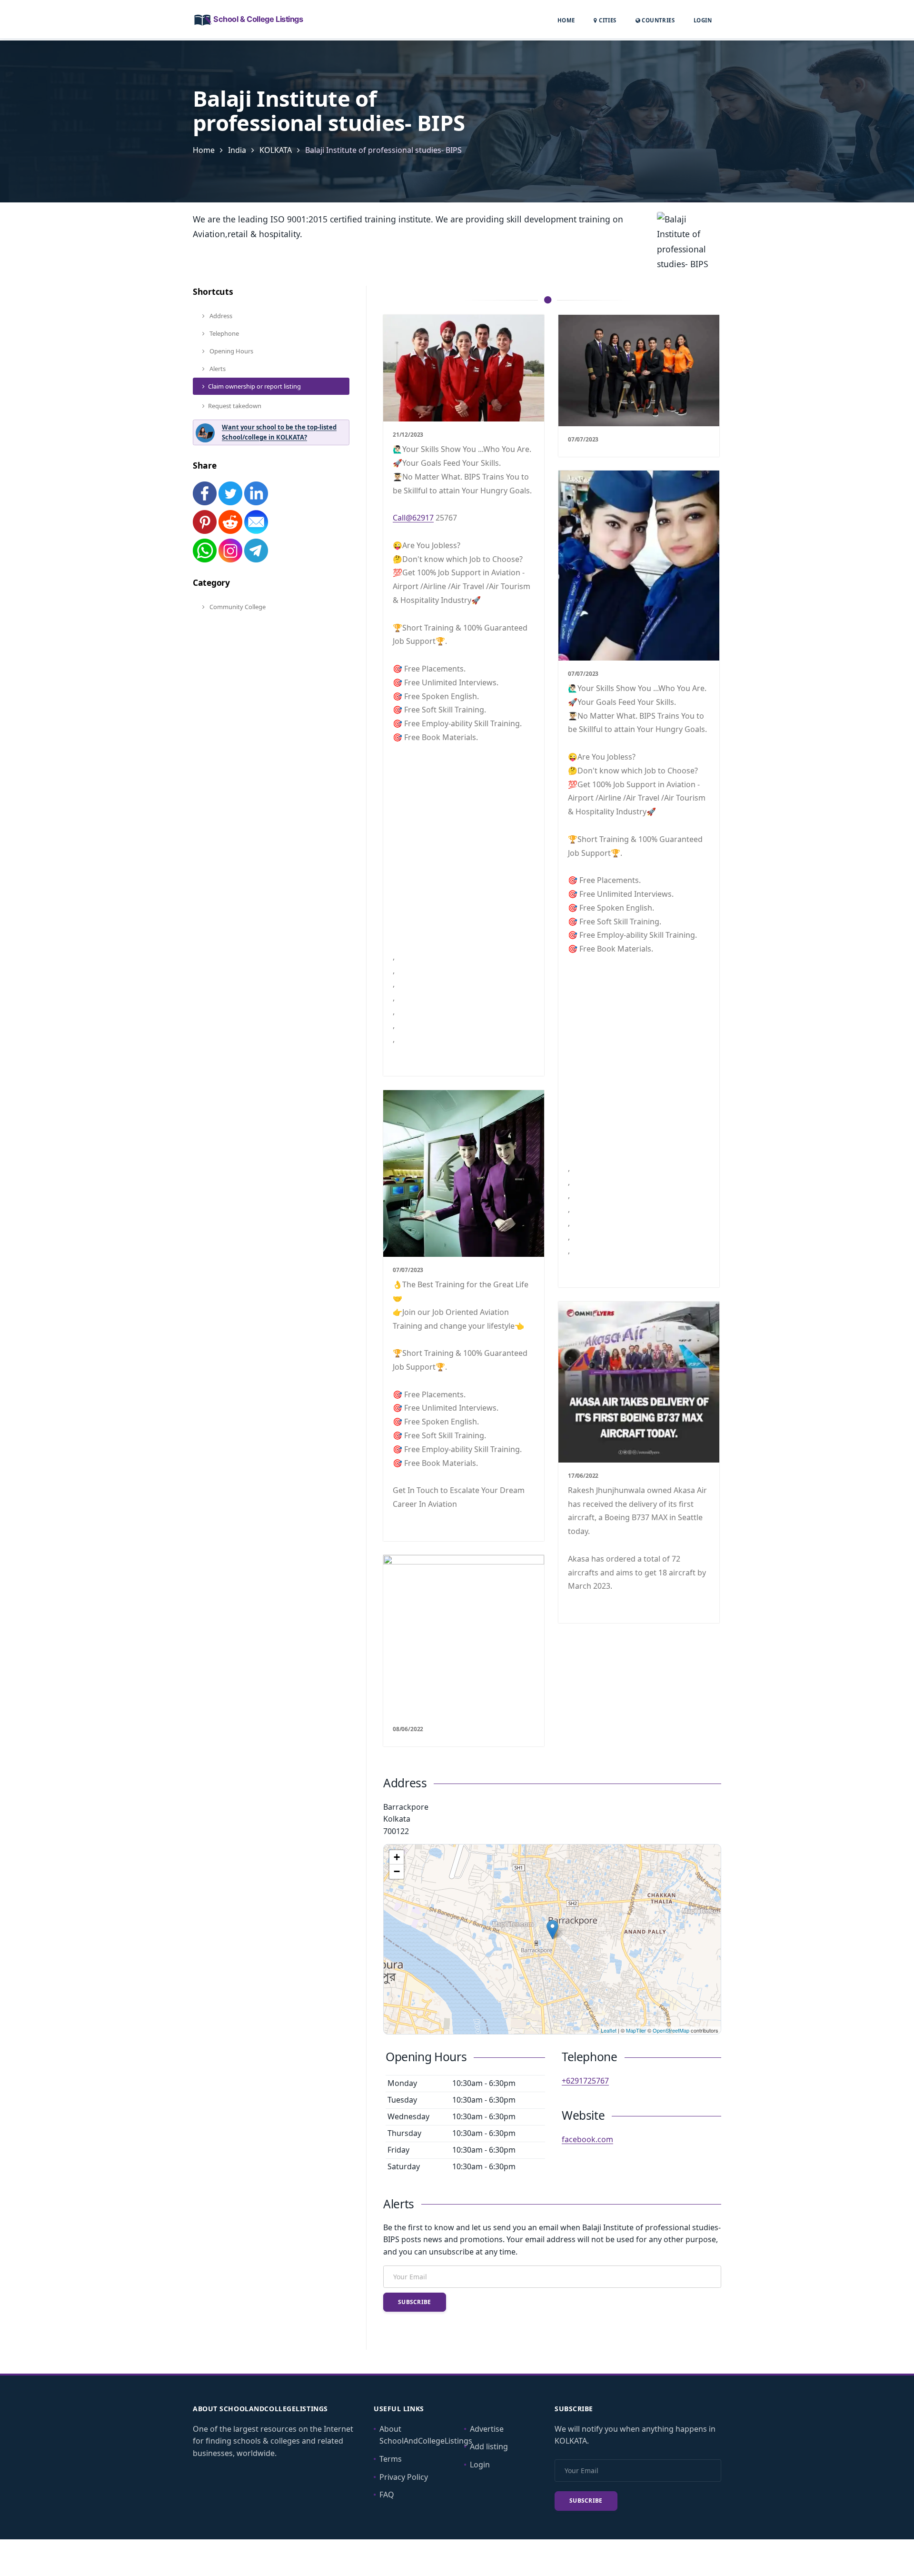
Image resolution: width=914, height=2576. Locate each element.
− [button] (397, 1871)
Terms (391, 2459)
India (237, 150)
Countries (657, 20)
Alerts (217, 369)
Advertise (487, 2429)
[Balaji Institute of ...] (552, 1929)
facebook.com (587, 2139)
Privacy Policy (404, 2477)
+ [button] (397, 1857)
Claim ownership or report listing (254, 386)
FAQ (387, 2495)
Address (220, 316)
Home (566, 20)
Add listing (489, 2446)
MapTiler (636, 2030)
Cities (607, 20)
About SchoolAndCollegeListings (426, 2435)
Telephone (224, 333)
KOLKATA (276, 150)
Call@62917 (413, 518)
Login (703, 20)
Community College (237, 607)
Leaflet (609, 2030)
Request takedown (235, 406)
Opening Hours (231, 351)
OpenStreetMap (671, 2030)
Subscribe (415, 2302)
